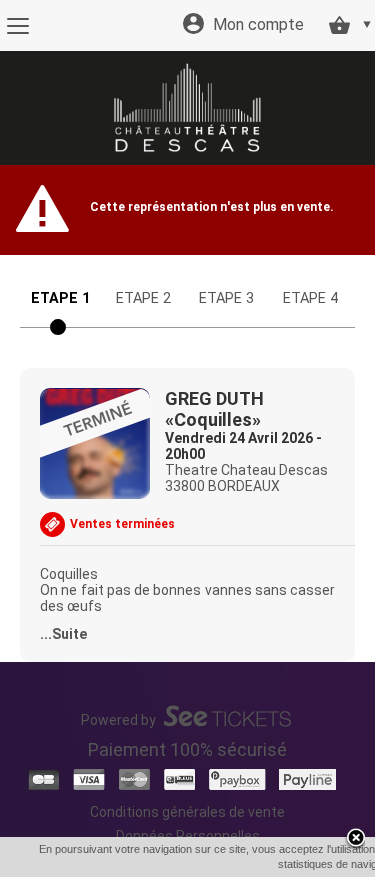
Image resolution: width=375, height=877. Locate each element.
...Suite (63, 634)
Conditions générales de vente (187, 812)
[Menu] (17, 26)
